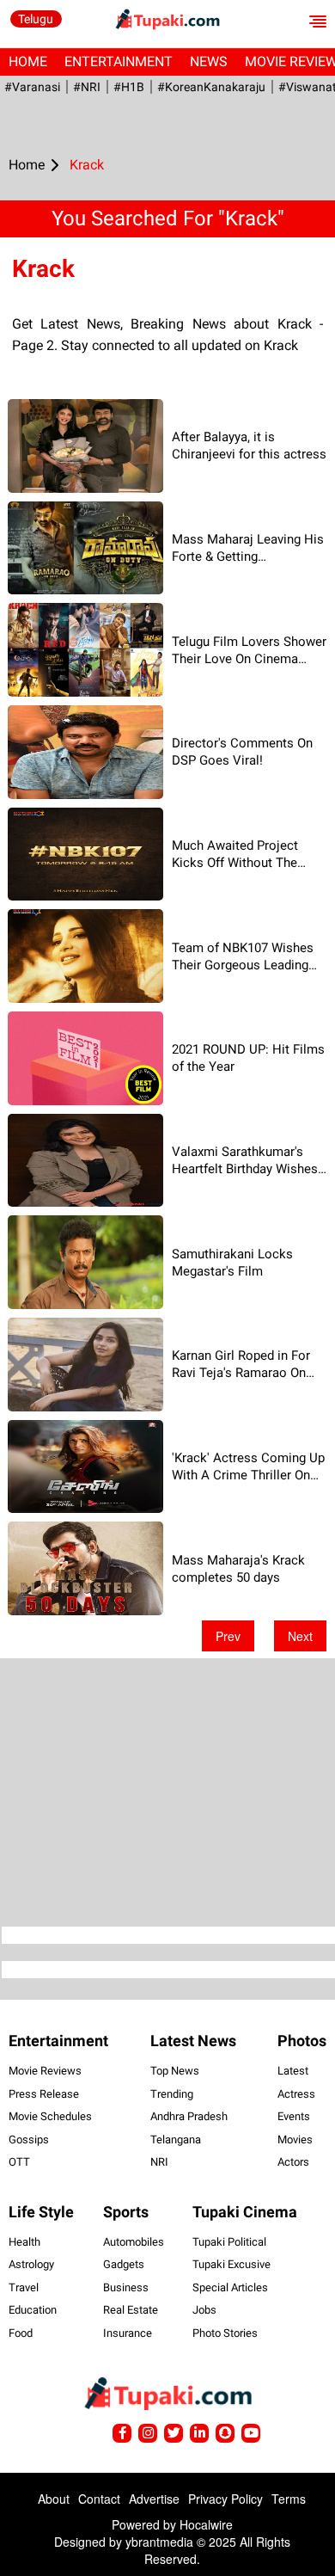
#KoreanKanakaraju (211, 87)
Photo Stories (225, 2333)
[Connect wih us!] (199, 2433)
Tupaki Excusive (231, 2264)
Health (24, 2242)
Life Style (41, 2212)
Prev (228, 1636)
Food (21, 2333)
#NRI (87, 87)
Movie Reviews (45, 2071)
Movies (295, 2139)
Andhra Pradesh (189, 2116)
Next (300, 1636)
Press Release (44, 2094)
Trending (172, 2094)
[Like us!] (122, 2433)
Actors (293, 2162)
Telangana (176, 2139)
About (54, 2499)
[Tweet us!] (148, 2433)
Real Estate (131, 2310)
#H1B (129, 87)
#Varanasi (32, 87)
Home (28, 61)
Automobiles (134, 2242)
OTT (19, 2162)
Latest (293, 2071)
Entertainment (119, 61)
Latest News (193, 2041)
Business (126, 2287)
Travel (24, 2287)
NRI (159, 2162)
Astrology (31, 2264)
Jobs (204, 2310)
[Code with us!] (225, 2433)
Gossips (29, 2139)
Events (294, 2116)
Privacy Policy (225, 2499)
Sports (126, 2212)
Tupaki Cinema (245, 2212)
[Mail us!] (251, 2433)
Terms (289, 2499)
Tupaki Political (229, 2242)
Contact (99, 2499)
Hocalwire (206, 2524)
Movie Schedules (50, 2116)
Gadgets (124, 2264)
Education (33, 2310)
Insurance (128, 2333)
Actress (296, 2094)
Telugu (36, 19)
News (209, 61)
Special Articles (230, 2287)
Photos (302, 2041)
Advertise (154, 2499)
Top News (175, 2071)
